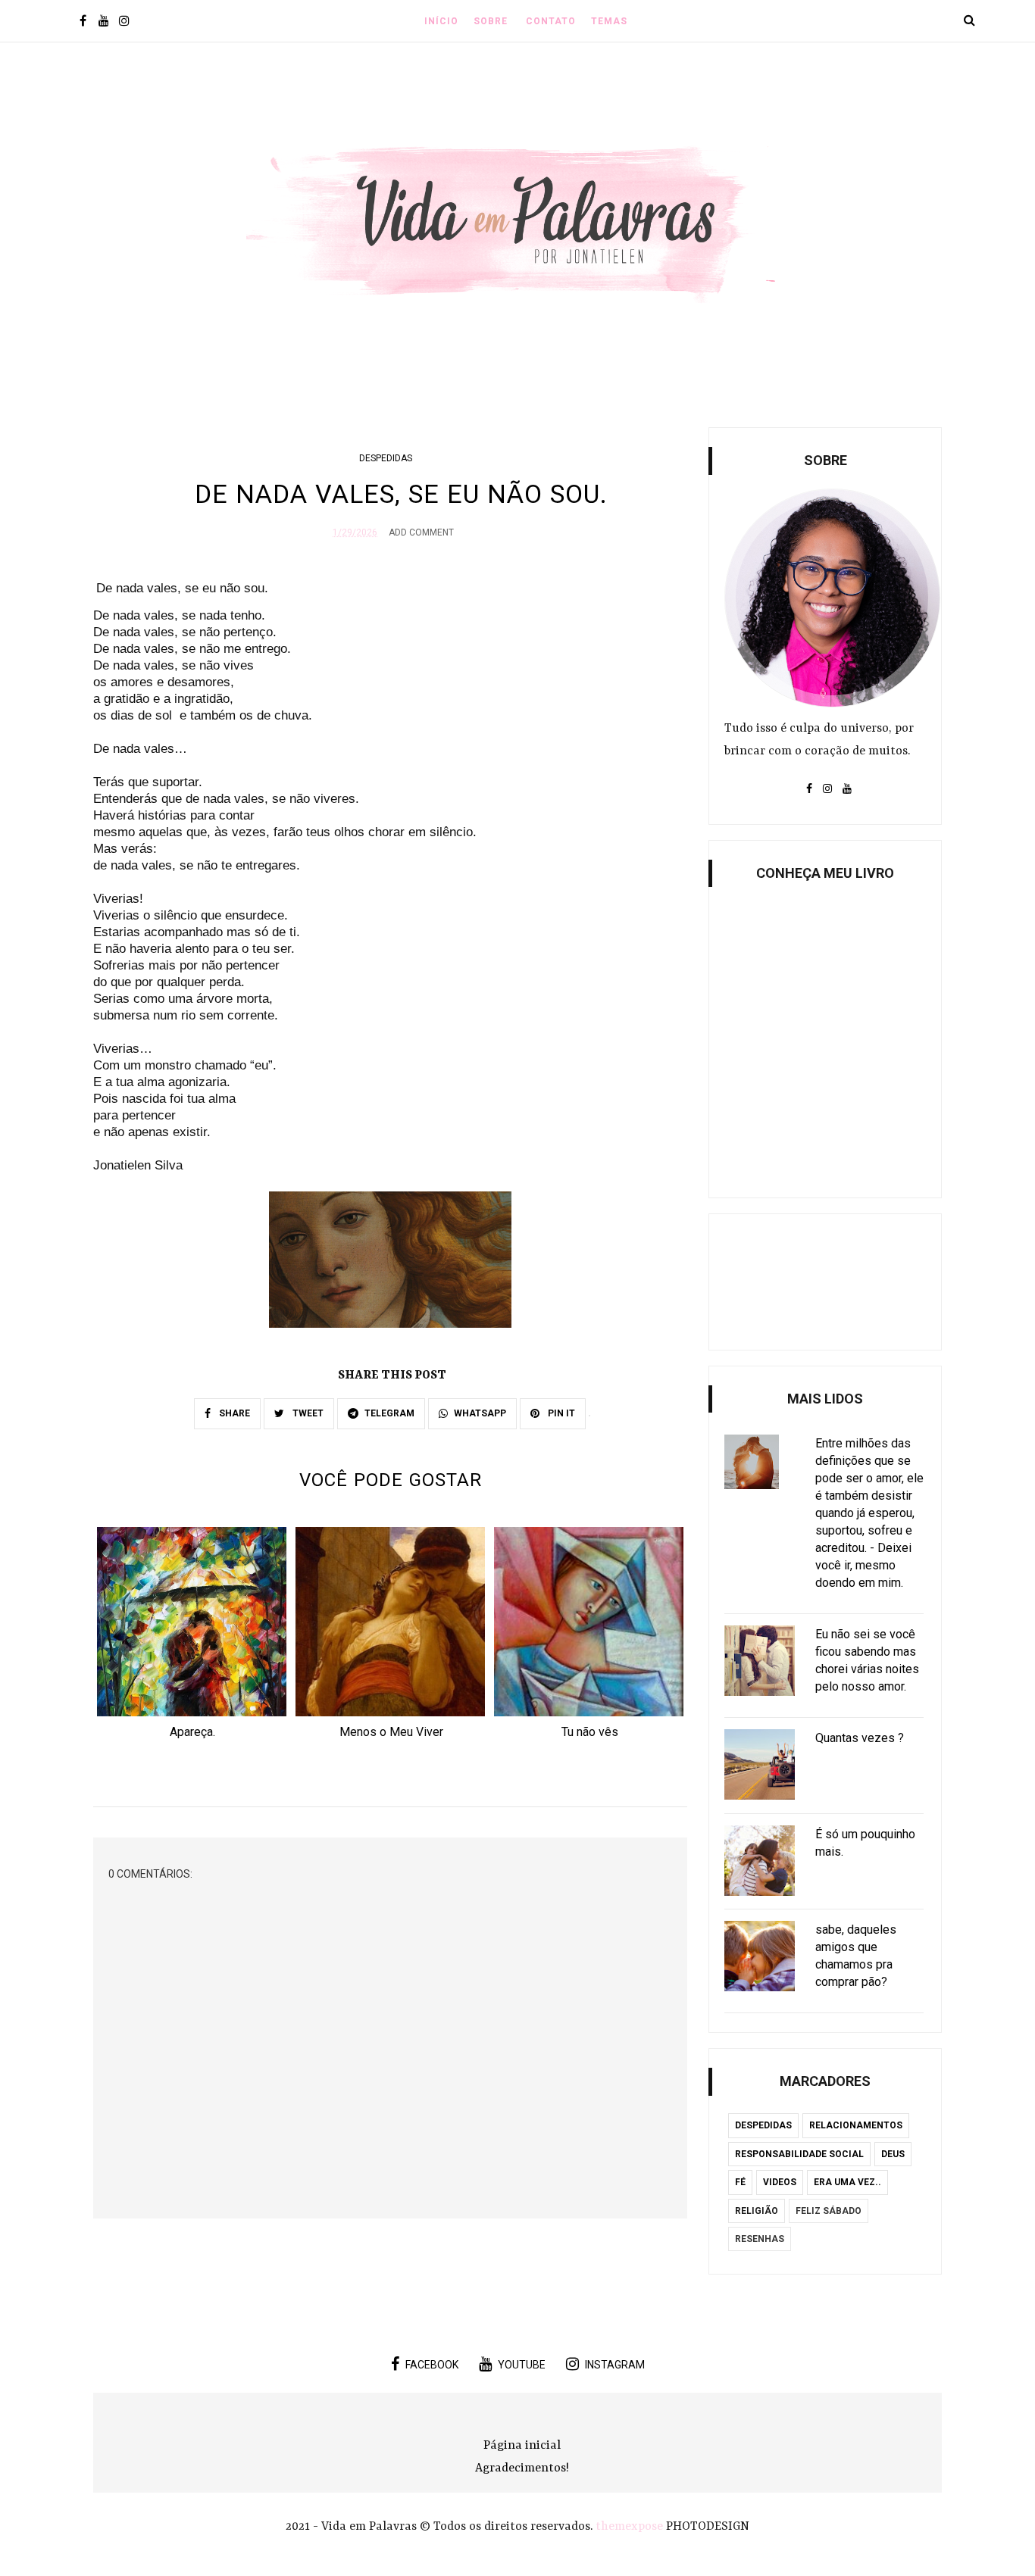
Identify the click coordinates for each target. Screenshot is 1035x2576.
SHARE (233, 1413)
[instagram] (124, 22)
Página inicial (522, 2446)
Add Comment (421, 532)
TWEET (307, 1413)
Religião (757, 2211)
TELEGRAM (389, 1413)
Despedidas (386, 458)
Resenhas (760, 2239)
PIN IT (560, 1413)
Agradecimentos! (522, 2468)
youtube (522, 2365)
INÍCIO (441, 21)
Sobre (491, 21)
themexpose (629, 2527)
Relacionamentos (856, 2125)
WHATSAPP (480, 1413)
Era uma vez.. (847, 2182)
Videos (780, 2182)
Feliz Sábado (829, 2211)
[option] (192, 1638)
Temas (609, 21)
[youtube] (103, 22)
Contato (551, 21)
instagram (615, 2365)
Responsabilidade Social (799, 2154)
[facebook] (83, 22)
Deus (893, 2154)
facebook (432, 2365)
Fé (740, 2182)
